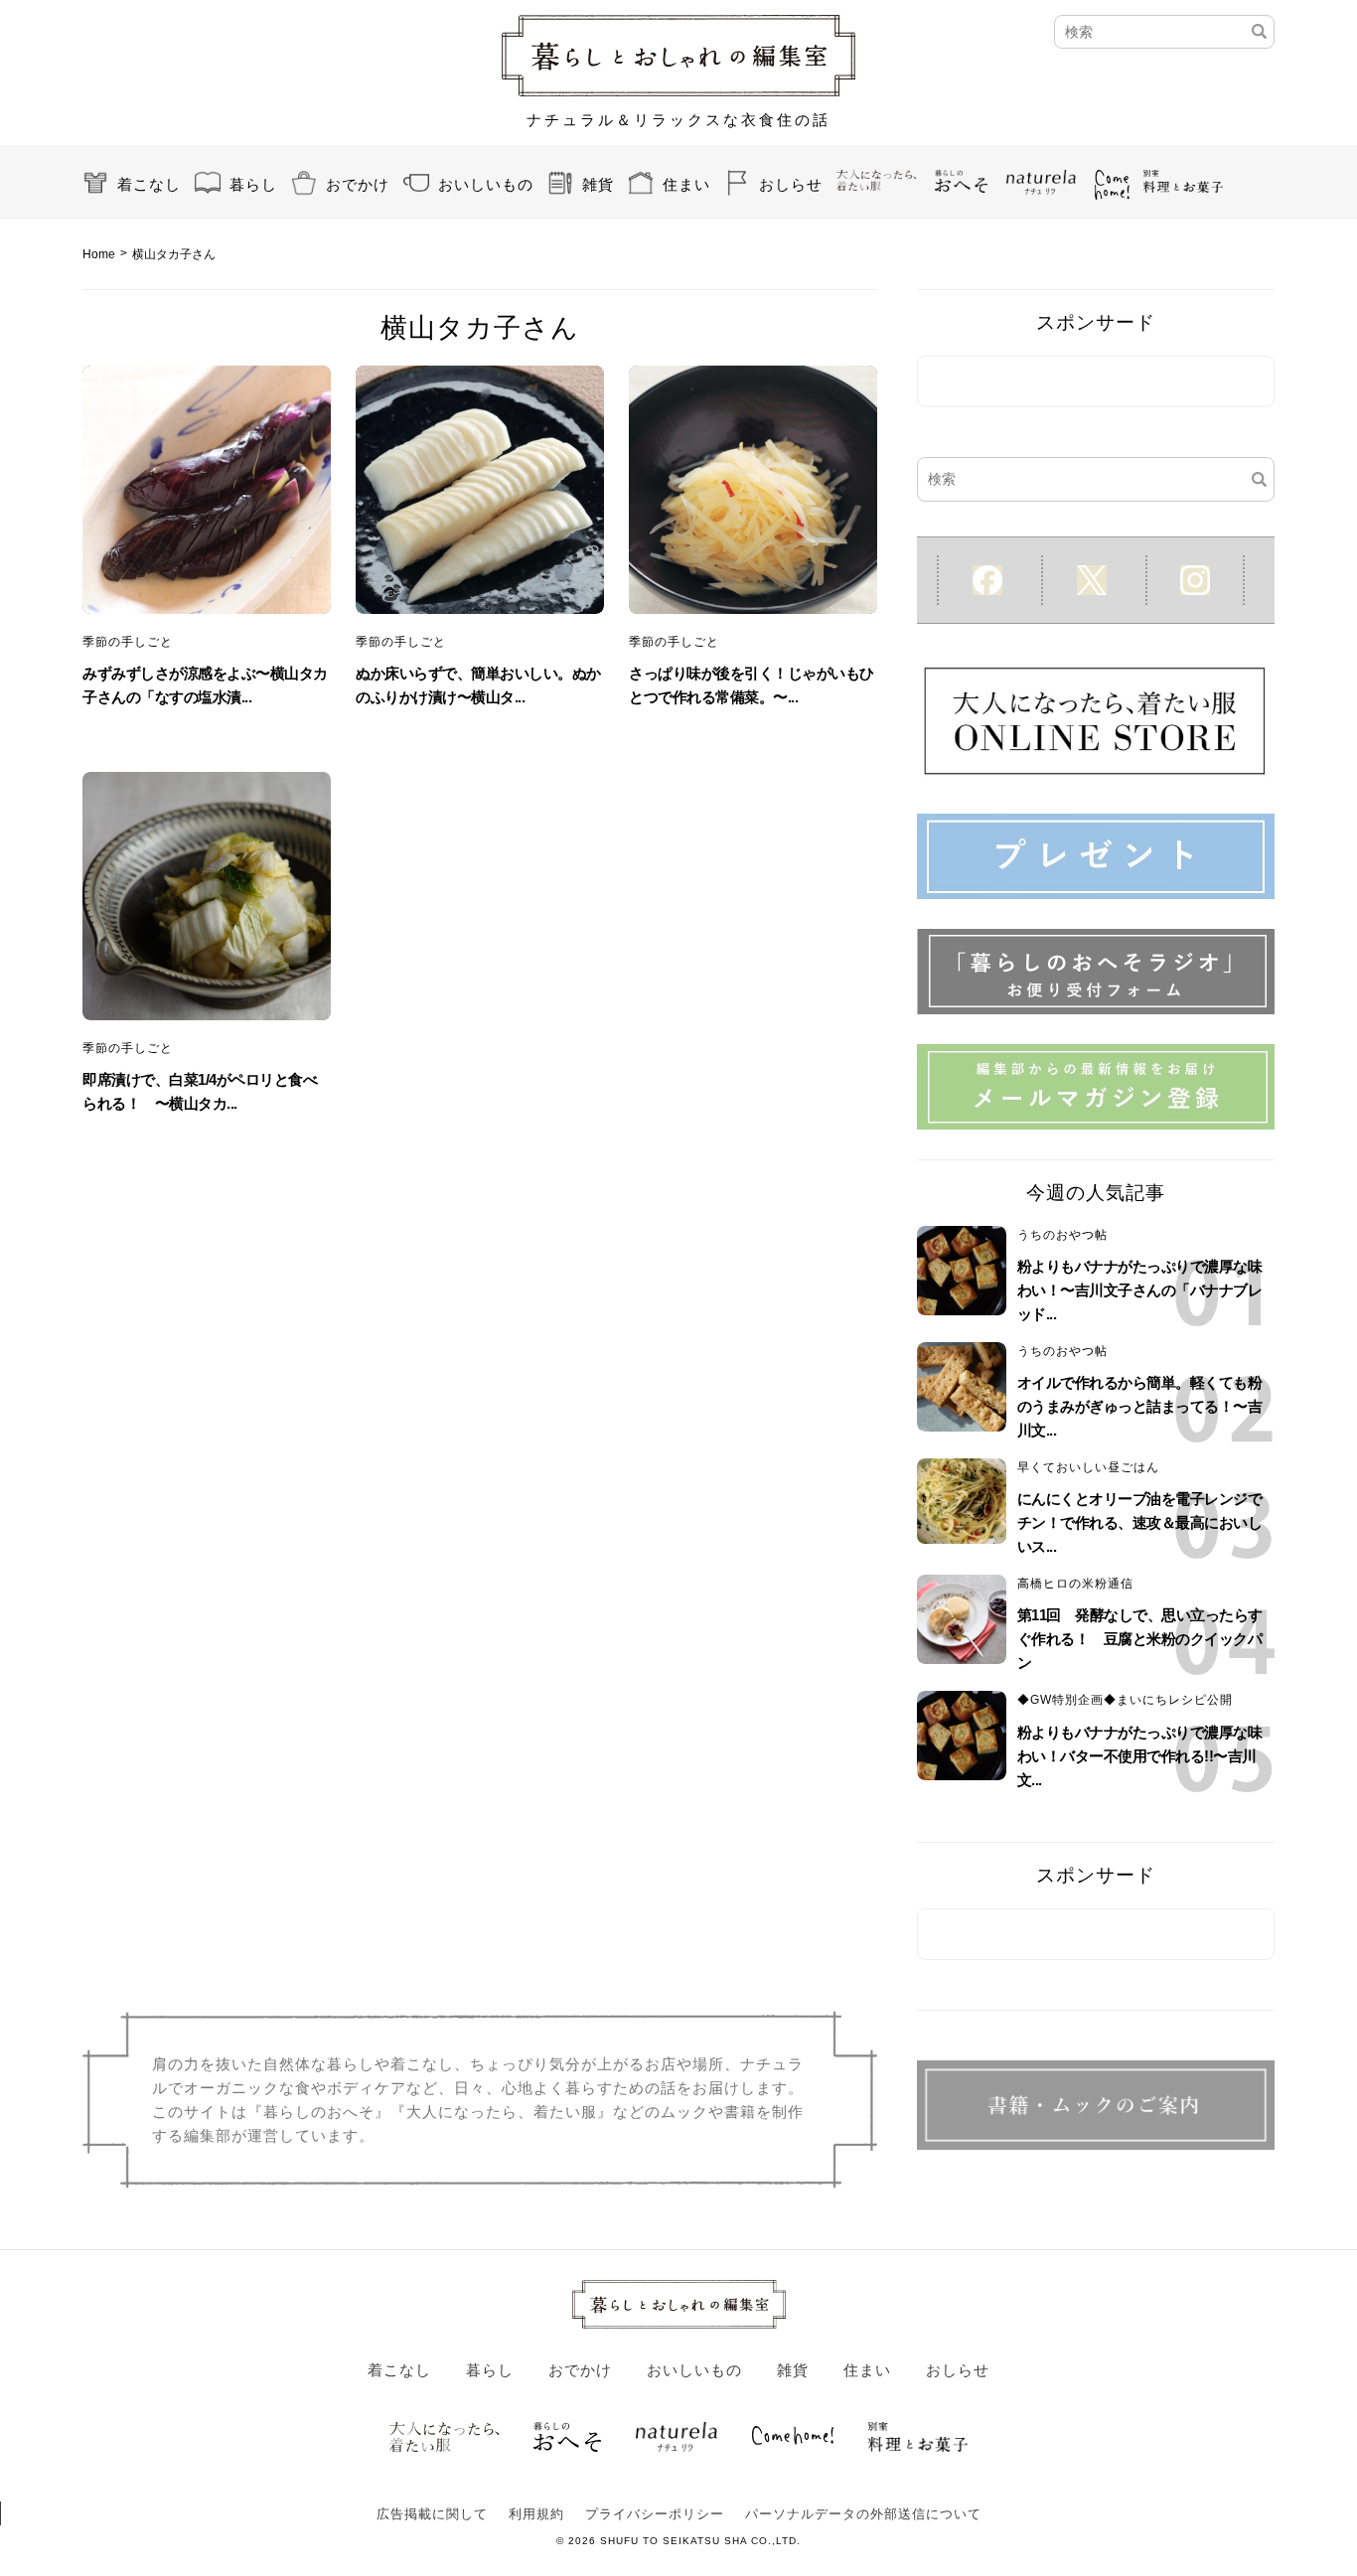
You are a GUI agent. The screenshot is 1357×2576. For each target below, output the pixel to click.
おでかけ (358, 184)
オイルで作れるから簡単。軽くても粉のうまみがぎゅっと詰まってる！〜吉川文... (1140, 1406)
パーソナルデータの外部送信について (863, 2514)
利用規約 (536, 2514)
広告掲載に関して (432, 2514)
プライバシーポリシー (655, 2514)
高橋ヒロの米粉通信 (1075, 1584)
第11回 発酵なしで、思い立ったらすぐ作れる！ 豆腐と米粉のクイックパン (1140, 1639)
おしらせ (791, 184)
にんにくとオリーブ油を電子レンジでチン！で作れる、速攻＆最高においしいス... (1140, 1522)
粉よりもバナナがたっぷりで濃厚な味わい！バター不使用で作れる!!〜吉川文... (1140, 1756)
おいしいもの (486, 184)
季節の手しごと (128, 642)
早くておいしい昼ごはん (1088, 1467)
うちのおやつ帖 (1062, 1235)
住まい (686, 184)
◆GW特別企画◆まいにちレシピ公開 (1125, 1700)
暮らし (253, 184)
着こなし (149, 184)
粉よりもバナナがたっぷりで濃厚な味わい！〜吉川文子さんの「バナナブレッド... (1140, 1290)
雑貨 (598, 184)
